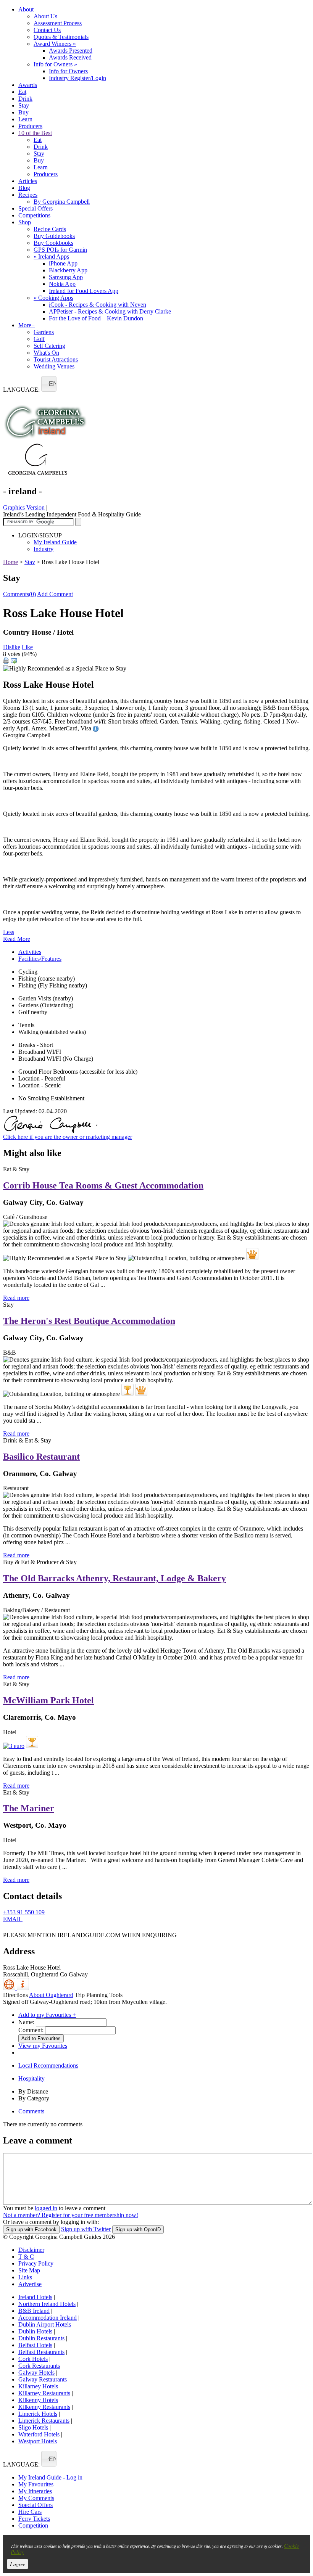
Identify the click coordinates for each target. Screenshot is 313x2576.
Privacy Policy (36, 2263)
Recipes (28, 195)
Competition (33, 2525)
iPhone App (63, 263)
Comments (31, 2111)
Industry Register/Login (77, 78)
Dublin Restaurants (41, 2338)
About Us (45, 16)
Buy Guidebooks (54, 236)
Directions (15, 1995)
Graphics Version (24, 507)
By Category (34, 2098)
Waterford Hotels (39, 2434)
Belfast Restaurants (41, 2352)
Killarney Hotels (38, 2386)
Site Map (29, 2270)
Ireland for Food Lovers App (84, 291)
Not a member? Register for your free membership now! (71, 2215)
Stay (24, 105)
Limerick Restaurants (44, 2421)
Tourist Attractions (56, 359)
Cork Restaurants (39, 2366)
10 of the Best (35, 133)
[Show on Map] (10, 1988)
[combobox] (49, 384)
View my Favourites (43, 2046)
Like (27, 647)
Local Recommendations (48, 2065)
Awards (28, 85)
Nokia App (62, 284)
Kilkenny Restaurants (44, 2407)
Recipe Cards (50, 229)
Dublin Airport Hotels (45, 2324)
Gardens (44, 332)
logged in (46, 2208)
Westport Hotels (38, 2441)
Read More (17, 939)
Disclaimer (31, 2250)
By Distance (33, 2091)
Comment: (31, 2030)
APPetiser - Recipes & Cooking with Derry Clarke (110, 311)
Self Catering (49, 346)
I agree (18, 2564)
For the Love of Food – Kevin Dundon (96, 318)
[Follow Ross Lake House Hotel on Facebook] (8, 1930)
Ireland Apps (51, 256)
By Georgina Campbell (62, 202)
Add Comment (55, 594)
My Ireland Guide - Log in (50, 2477)
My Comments (36, 2498)
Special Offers (35, 208)
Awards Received (70, 57)
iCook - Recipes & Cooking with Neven (98, 305)
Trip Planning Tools (99, 1995)
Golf (39, 339)
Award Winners (55, 44)
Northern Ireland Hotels (47, 2304)
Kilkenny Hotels (38, 2400)
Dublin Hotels (35, 2331)
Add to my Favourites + (47, 2015)
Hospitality (31, 2078)
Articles (28, 181)
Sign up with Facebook (31, 2229)
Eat (22, 92)
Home (10, 562)
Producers (30, 126)
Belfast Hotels (35, 2345)
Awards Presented (71, 51)
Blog (24, 188)
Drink (25, 99)
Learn (25, 119)
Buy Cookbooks (53, 243)
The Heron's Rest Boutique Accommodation (89, 1321)
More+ (27, 325)
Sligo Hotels (33, 2427)
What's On (46, 353)
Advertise (30, 2284)
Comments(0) (19, 594)
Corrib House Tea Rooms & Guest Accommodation (103, 1185)
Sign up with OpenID (138, 2229)
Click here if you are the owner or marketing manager (68, 1137)
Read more (16, 1298)
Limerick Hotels (38, 2414)
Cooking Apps (53, 298)
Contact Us (47, 30)
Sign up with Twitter (86, 2229)
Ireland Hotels (35, 2297)
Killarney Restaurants (44, 2393)
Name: (26, 2022)
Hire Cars (30, 2512)
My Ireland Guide (55, 542)
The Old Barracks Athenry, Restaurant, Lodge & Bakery (115, 1578)
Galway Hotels (36, 2373)
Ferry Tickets (34, 2519)
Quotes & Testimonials (61, 37)
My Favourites (36, 2484)
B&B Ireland (34, 2311)
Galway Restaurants (43, 2379)
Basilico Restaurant (41, 1457)
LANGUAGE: (21, 390)
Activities (30, 952)
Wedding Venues (54, 366)
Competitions (34, 215)
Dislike (12, 647)
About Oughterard (51, 1995)
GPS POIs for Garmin (60, 250)
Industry (44, 549)
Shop (25, 222)
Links (25, 2277)
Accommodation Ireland (48, 2318)
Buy (23, 112)
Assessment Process (58, 23)
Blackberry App (68, 270)
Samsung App (66, 277)
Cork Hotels (33, 2359)
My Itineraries (35, 2491)
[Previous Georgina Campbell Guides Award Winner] (127, 1390)
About (26, 9)
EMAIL (13, 1919)
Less (9, 932)
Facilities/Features (40, 959)
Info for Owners (55, 64)
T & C (26, 2257)
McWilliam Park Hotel (48, 1700)
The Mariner (29, 1808)
